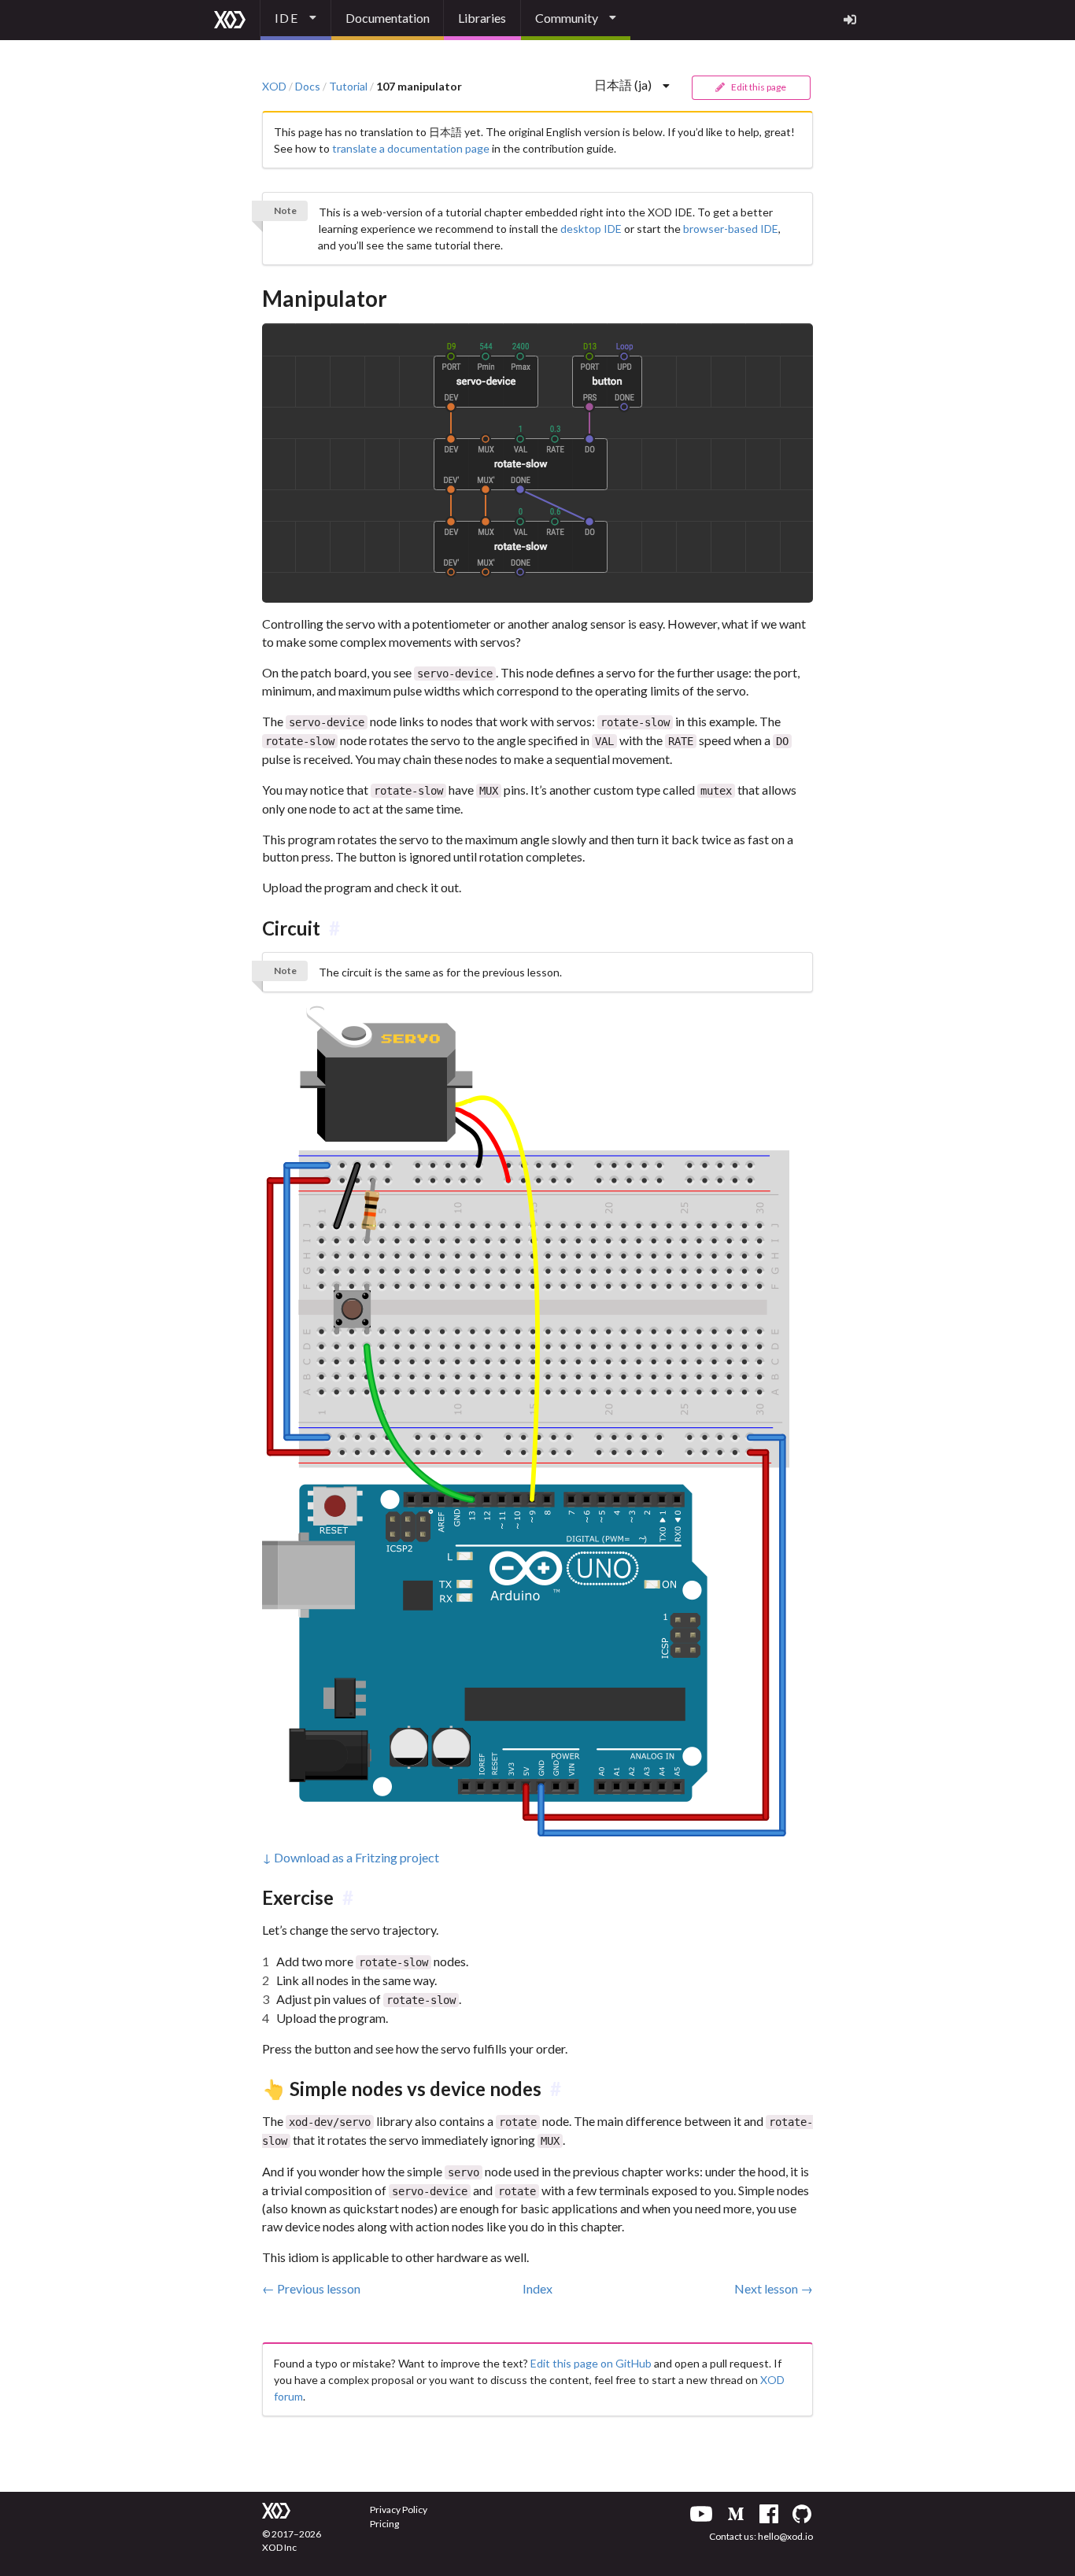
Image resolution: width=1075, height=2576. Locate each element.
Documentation (388, 18)
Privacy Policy (399, 2510)
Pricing (384, 2524)
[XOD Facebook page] (769, 2514)
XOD (274, 87)
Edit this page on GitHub (591, 2363)
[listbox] (296, 20)
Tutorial (348, 87)
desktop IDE (591, 229)
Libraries (482, 18)
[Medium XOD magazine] (736, 2514)
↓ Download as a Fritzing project (351, 1857)
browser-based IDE (731, 229)
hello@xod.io (785, 2536)
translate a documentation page (411, 148)
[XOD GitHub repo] (802, 2514)
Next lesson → (774, 2288)
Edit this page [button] (758, 87)
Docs (308, 87)
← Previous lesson (311, 2288)
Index (537, 2288)
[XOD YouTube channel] (701, 2514)
